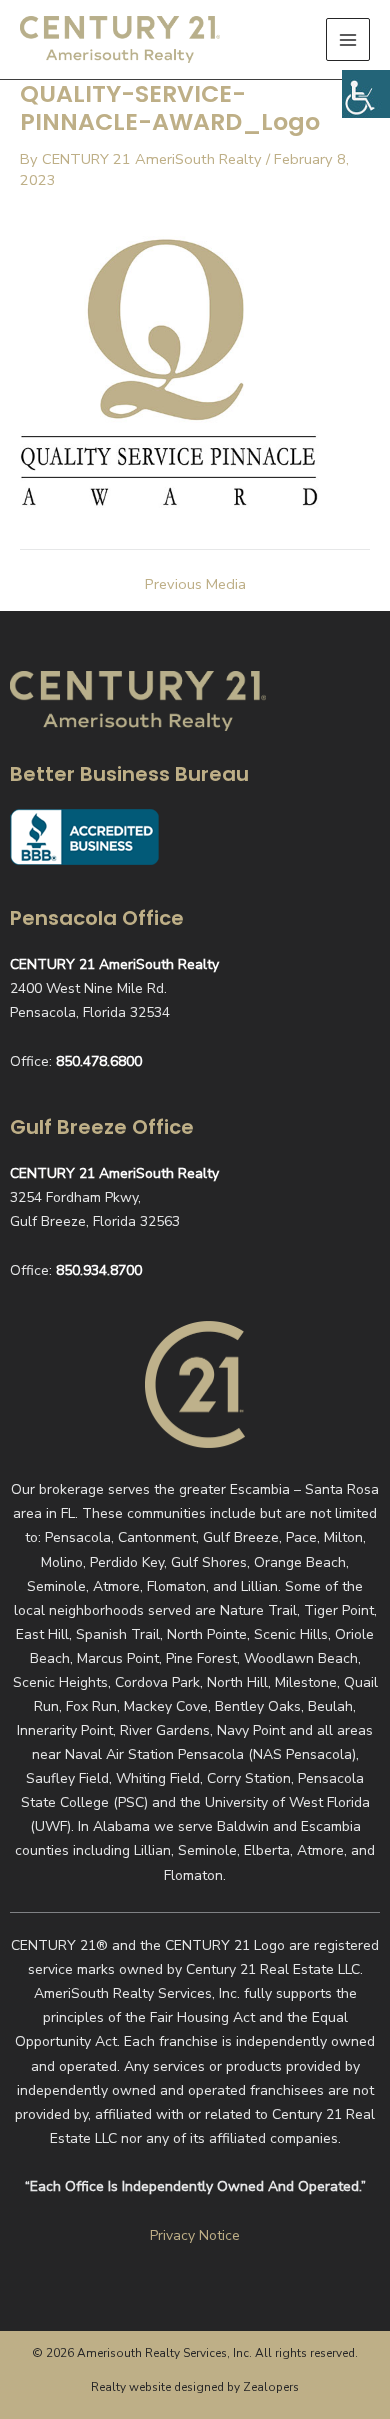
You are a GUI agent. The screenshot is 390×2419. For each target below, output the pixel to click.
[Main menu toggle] (348, 40)
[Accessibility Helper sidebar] (366, 94)
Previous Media (195, 584)
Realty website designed (157, 2387)
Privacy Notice (195, 2235)
